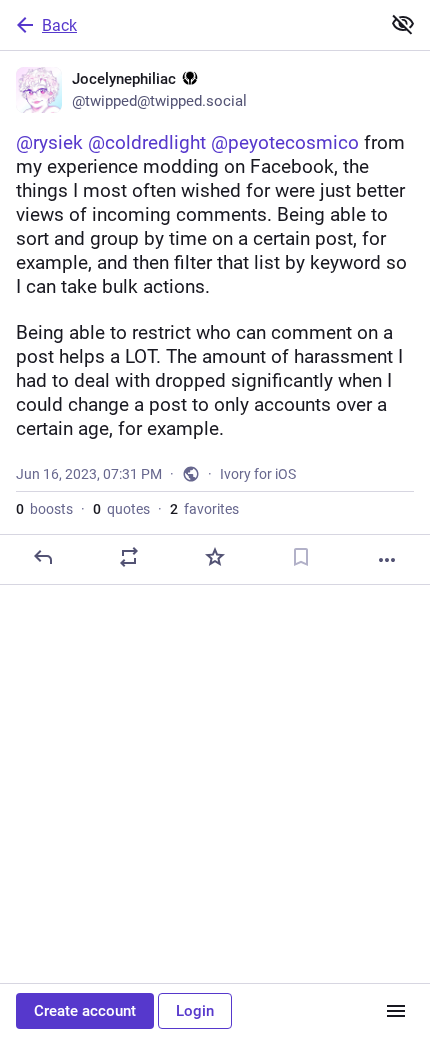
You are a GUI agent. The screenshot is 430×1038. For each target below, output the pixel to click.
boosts (44, 509)
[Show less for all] (403, 24)
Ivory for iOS (258, 474)
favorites (204, 509)
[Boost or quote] (129, 557)
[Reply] (43, 557)
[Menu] (396, 1011)
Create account (85, 1011)
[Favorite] (215, 557)
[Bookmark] (301, 557)
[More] (387, 560)
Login (195, 1011)
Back (59, 25)
